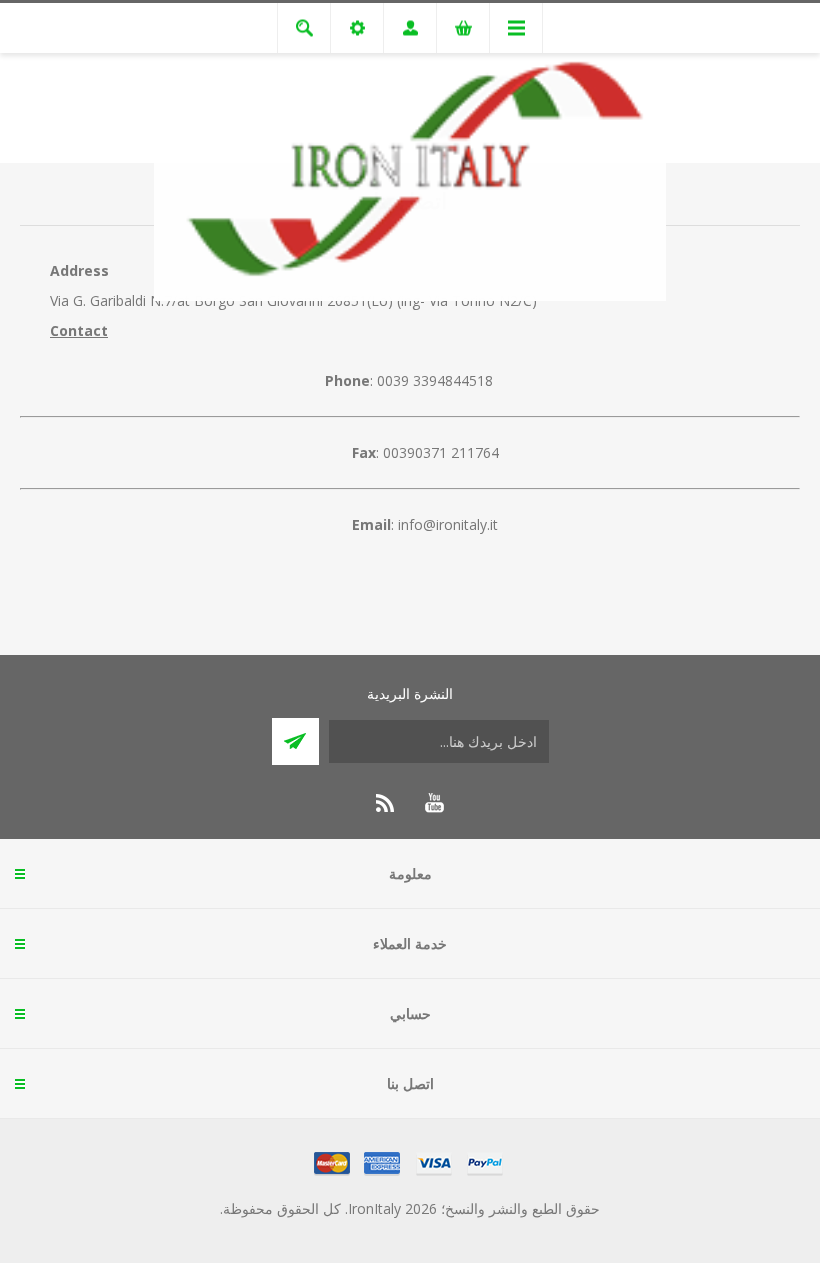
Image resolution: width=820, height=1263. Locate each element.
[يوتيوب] (434, 803)
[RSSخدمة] (386, 803)
